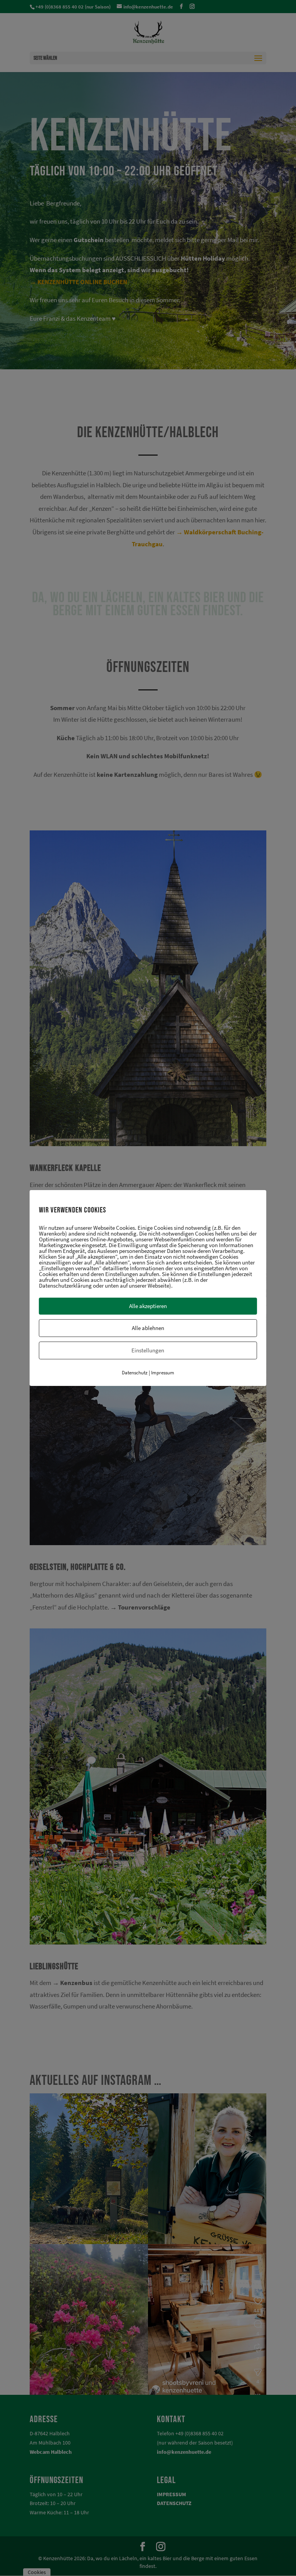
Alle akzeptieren (148, 1306)
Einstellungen (148, 1350)
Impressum (163, 1373)
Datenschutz (135, 1373)
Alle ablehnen (148, 1328)
